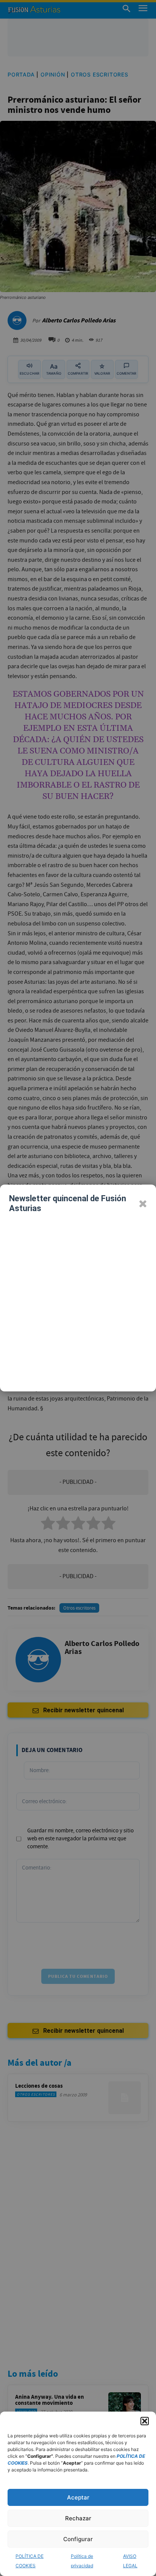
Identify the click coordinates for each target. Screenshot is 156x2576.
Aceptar (78, 2497)
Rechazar (78, 2518)
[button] (145, 2421)
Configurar (78, 2539)
